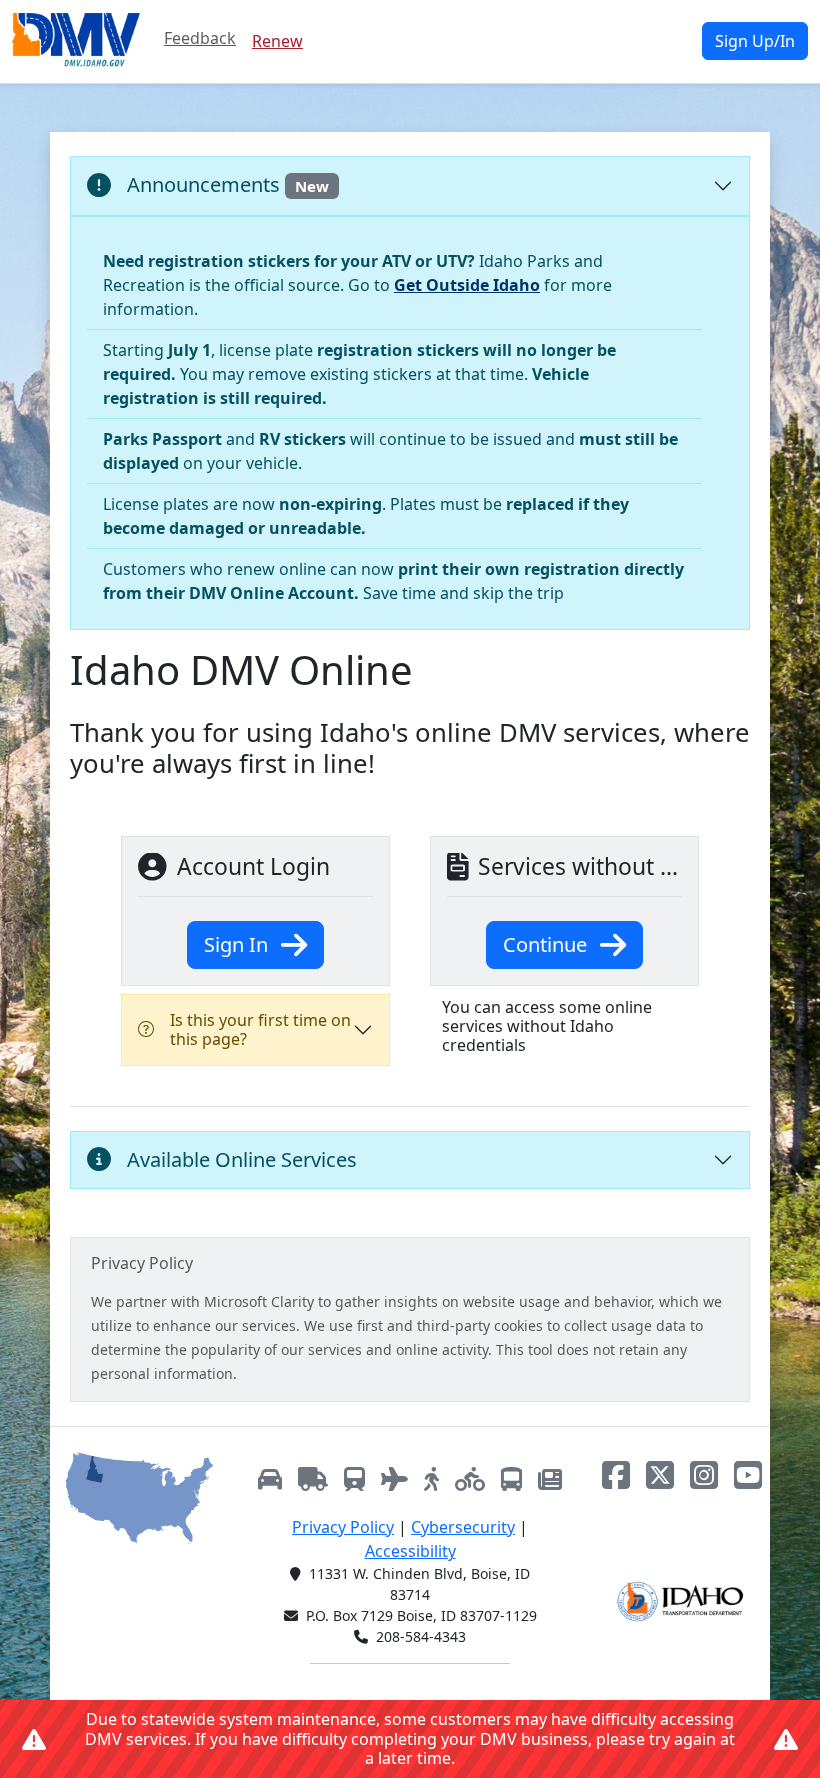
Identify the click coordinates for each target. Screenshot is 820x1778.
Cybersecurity (463, 1527)
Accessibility (410, 1551)
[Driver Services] (431, 1478)
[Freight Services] (354, 1478)
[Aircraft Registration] (394, 1478)
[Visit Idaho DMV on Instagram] (704, 1474)
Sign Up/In (755, 41)
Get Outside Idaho (467, 285)
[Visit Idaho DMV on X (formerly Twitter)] (660, 1474)
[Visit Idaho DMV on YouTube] (748, 1474)
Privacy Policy (343, 1527)
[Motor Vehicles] (270, 1478)
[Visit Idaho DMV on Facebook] (616, 1474)
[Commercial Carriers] (313, 1478)
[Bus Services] (511, 1478)
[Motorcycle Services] (470, 1478)
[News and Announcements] (550, 1478)
